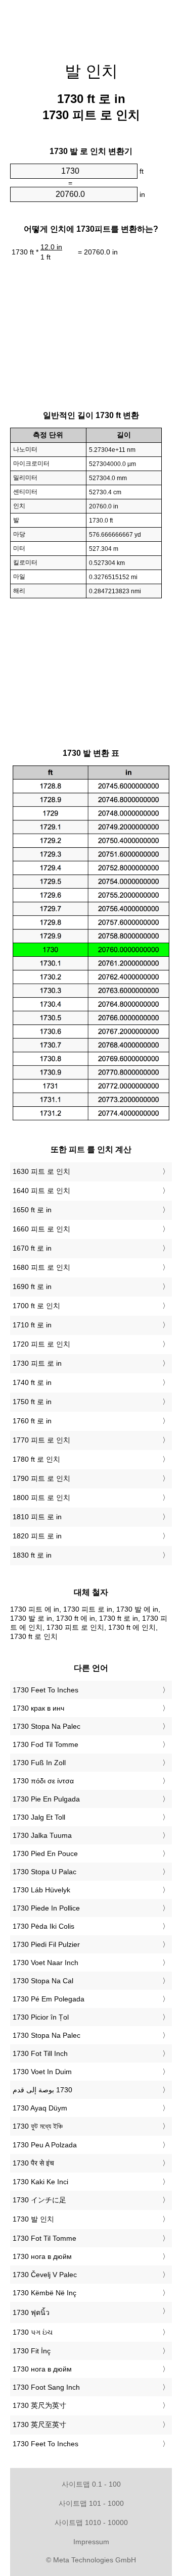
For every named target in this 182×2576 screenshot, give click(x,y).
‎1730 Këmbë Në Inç (44, 2293)
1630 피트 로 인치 (41, 1171)
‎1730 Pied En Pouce (45, 1853)
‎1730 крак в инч (38, 1708)
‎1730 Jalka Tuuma (42, 1835)
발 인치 (91, 71)
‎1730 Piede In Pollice (46, 1908)
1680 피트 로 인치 (41, 1267)
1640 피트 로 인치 (41, 1191)
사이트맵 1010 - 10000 (91, 2522)
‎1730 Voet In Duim (42, 2072)
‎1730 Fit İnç (32, 2351)
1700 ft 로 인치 (36, 1306)
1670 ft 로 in (32, 1248)
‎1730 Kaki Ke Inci (40, 2182)
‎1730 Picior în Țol (41, 2017)
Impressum (91, 2542)
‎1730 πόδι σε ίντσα (43, 1781)
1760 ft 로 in (32, 1421)
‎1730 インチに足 (39, 2200)
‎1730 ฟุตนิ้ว (31, 2312)
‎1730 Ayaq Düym (40, 2108)
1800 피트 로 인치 (41, 1498)
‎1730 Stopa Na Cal (43, 1981)
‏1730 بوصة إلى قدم (42, 2090)
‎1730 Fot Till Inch (40, 2053)
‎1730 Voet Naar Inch (45, 1963)
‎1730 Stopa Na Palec (47, 1726)
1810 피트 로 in (37, 1517)
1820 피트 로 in (37, 1536)
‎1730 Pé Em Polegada (49, 1999)
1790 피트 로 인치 (41, 1478)
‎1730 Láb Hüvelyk (41, 1890)
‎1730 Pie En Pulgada (46, 1799)
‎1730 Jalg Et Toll (39, 1817)
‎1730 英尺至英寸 (39, 2425)
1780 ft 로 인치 (36, 1459)
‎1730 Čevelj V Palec (45, 2275)
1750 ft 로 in (32, 1402)
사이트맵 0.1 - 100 (91, 2484)
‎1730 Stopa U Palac (44, 1872)
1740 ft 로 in (32, 1382)
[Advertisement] (91, 25)
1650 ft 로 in (32, 1210)
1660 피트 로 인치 (41, 1229)
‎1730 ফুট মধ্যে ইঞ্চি (38, 2126)
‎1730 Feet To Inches (45, 1690)
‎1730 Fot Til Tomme (44, 2238)
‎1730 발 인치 (33, 2219)
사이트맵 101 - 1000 (91, 2503)
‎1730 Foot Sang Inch (46, 2387)
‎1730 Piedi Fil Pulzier (46, 1944)
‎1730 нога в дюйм (42, 2256)
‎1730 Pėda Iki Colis (43, 1926)
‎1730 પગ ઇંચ (33, 2332)
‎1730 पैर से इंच (33, 2163)
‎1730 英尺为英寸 (39, 2405)
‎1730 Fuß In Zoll (39, 1763)
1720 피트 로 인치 (41, 1344)
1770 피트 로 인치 (41, 1440)
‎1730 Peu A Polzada (45, 2145)
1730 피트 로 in (37, 1363)
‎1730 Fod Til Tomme (45, 1744)
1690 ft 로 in (32, 1286)
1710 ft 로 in (32, 1325)
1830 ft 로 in (32, 1555)
